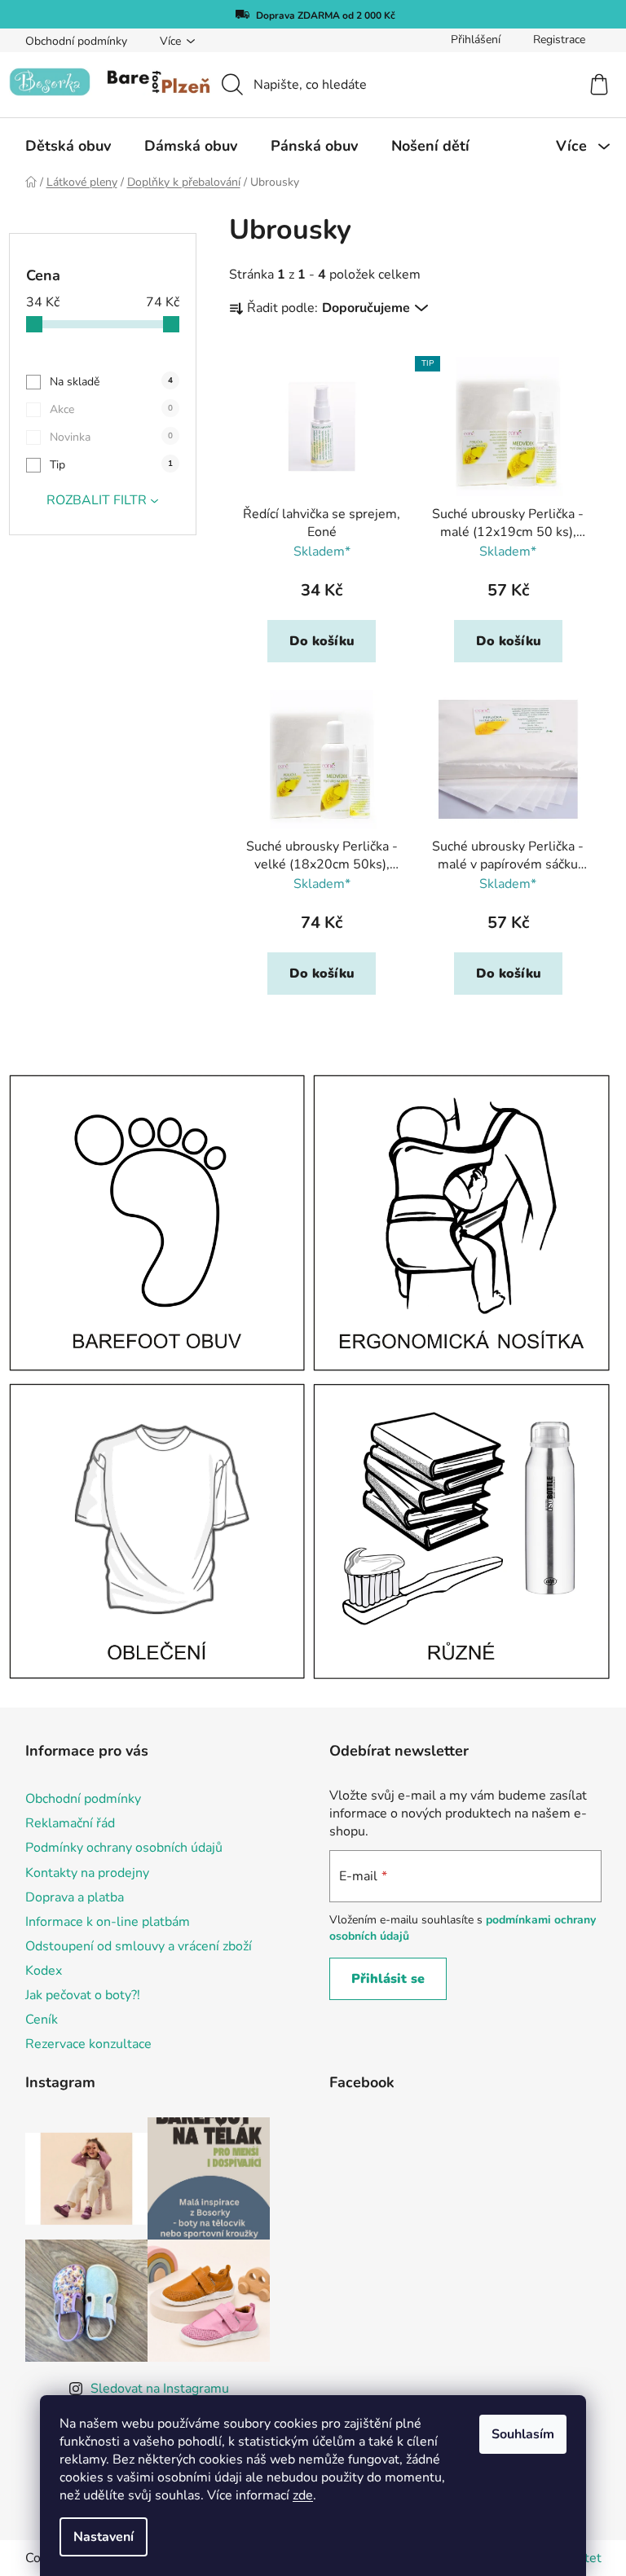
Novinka (111, 437)
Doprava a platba (75, 1897)
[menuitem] (68, 146)
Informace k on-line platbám (108, 1922)
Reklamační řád (70, 1823)
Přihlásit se (388, 1979)
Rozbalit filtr (97, 500)
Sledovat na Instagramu (160, 2389)
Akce (111, 409)
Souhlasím (523, 2434)
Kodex (44, 1971)
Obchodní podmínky (76, 41)
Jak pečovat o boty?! (83, 1995)
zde (303, 2495)
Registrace (559, 40)
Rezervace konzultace (88, 2044)
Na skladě (111, 382)
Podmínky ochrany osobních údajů (124, 1848)
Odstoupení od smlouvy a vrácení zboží (139, 1946)
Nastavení (104, 2537)
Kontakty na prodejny (87, 1873)
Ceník (42, 2020)
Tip (111, 465)
